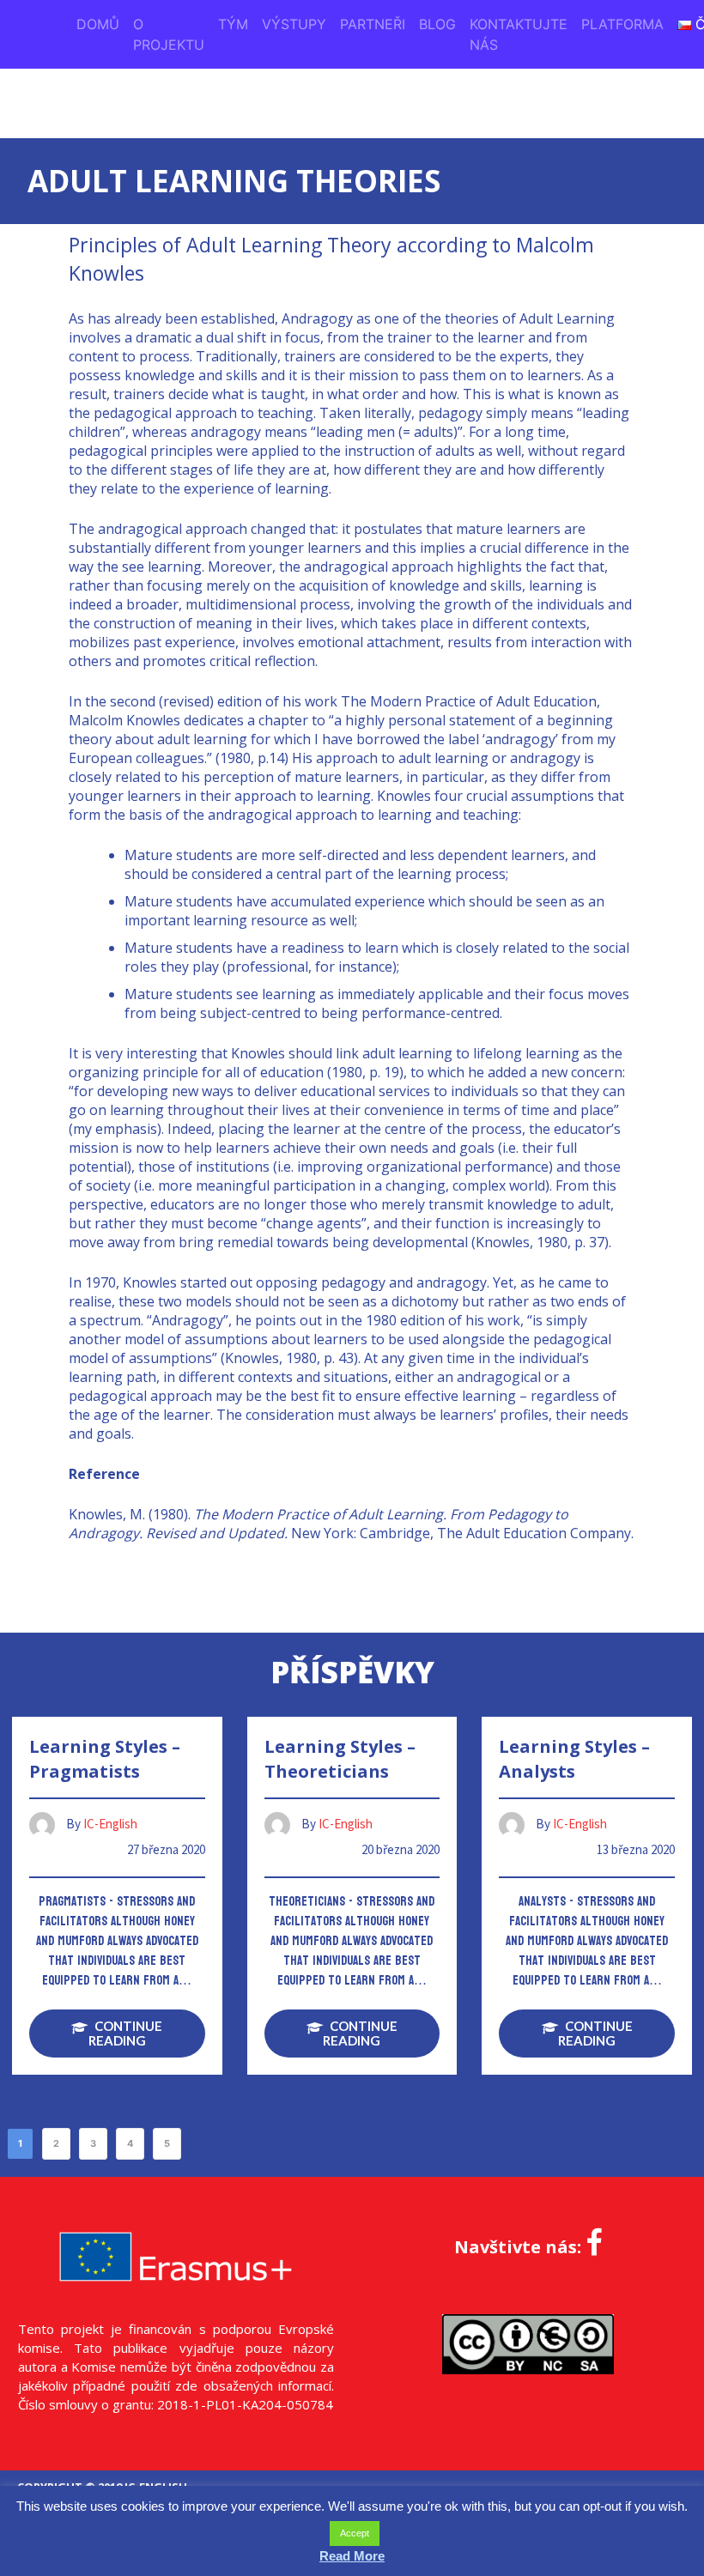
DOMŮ (98, 24)
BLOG (437, 24)
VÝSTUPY (294, 24)
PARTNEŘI (373, 24)
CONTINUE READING (126, 2033)
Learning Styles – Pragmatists (105, 1759)
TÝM (233, 24)
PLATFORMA (622, 24)
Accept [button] (355, 2533)
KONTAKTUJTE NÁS (519, 34)
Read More (352, 2556)
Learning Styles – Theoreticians (340, 1759)
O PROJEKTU (169, 34)
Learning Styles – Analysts (574, 1759)
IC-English (110, 1824)
